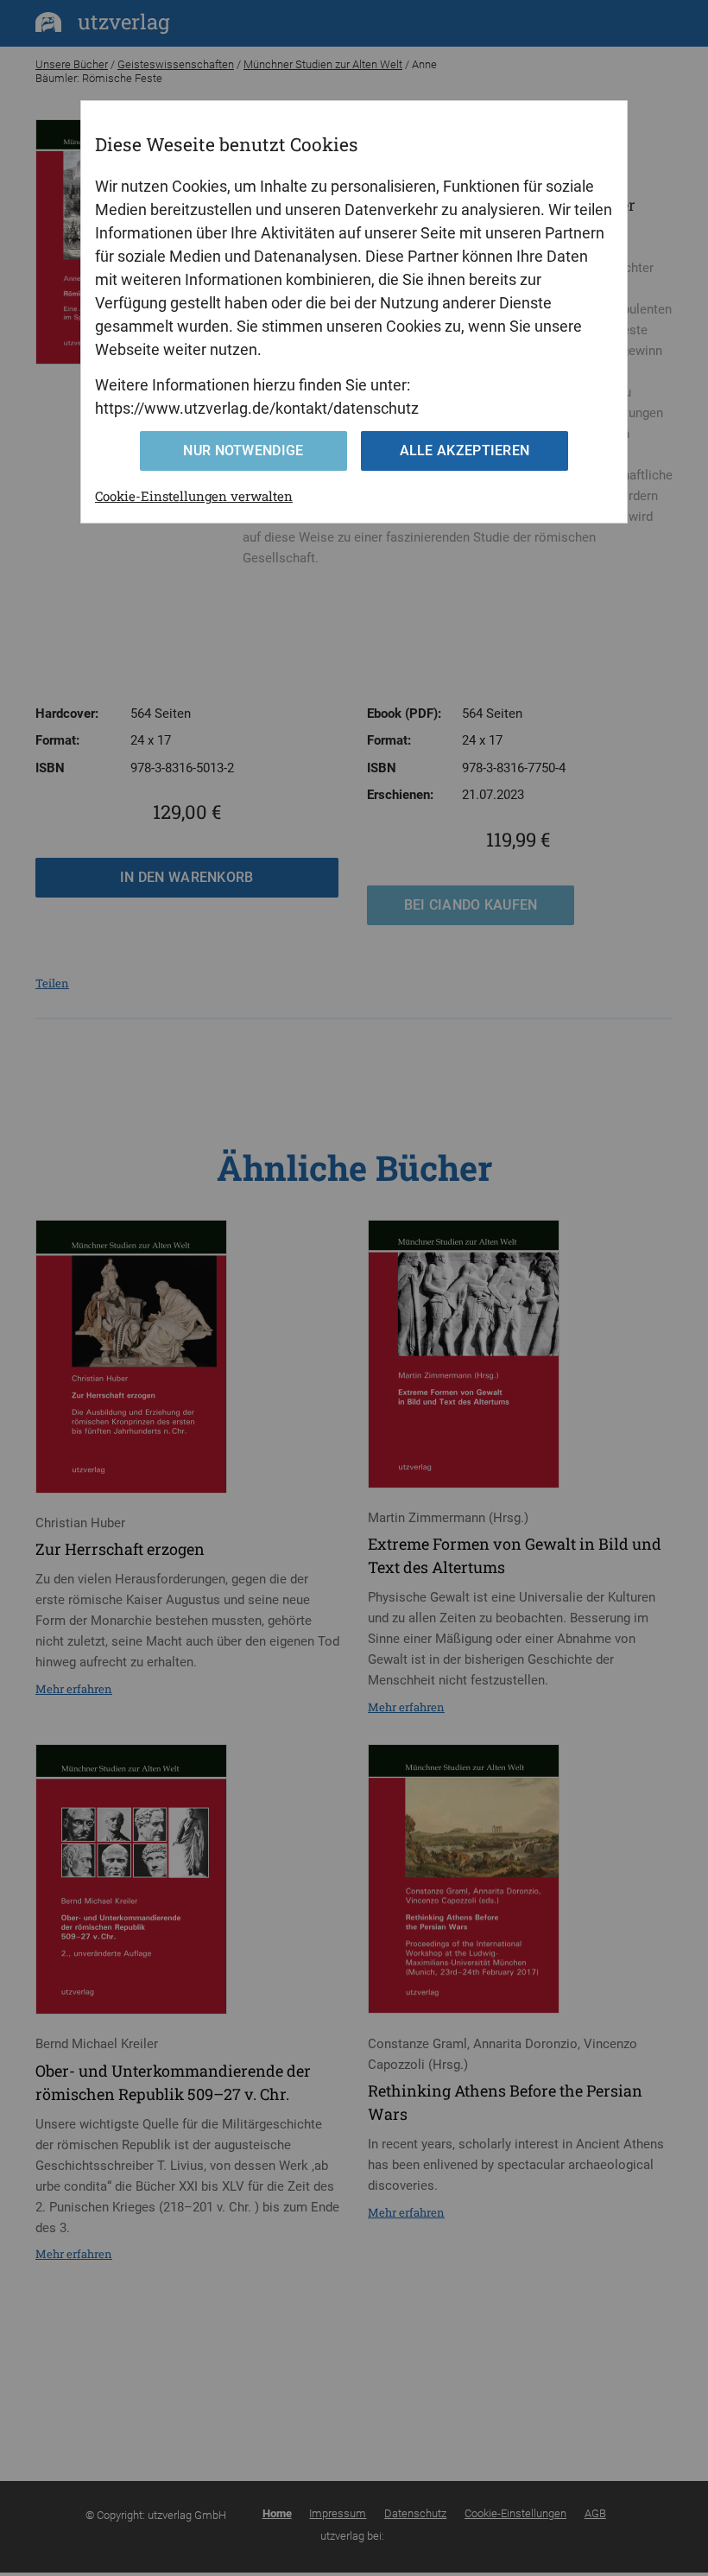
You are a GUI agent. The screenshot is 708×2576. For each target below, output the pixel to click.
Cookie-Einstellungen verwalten (194, 496)
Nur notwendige (243, 450)
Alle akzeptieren (465, 450)
